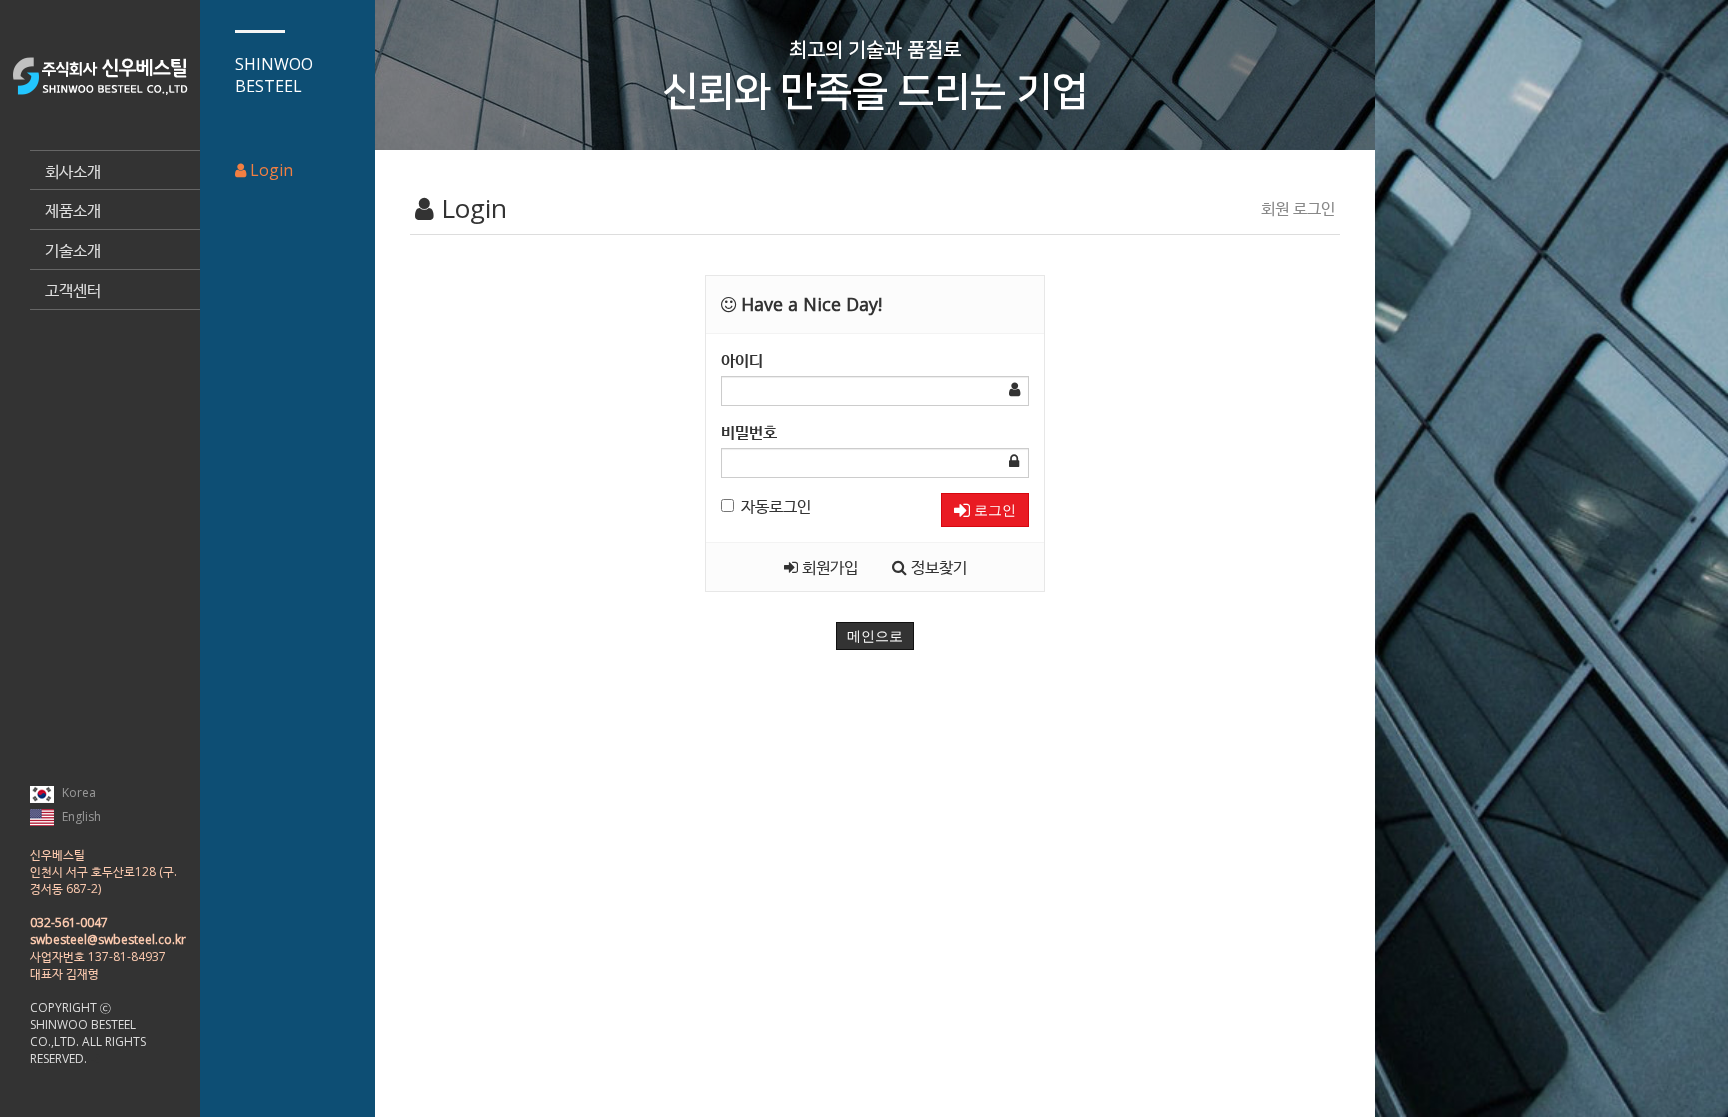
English (80, 816)
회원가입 (828, 567)
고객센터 (73, 290)
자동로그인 (776, 506)
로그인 (993, 510)
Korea (77, 792)
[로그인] (95, 1058)
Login (269, 170)
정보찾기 (937, 567)
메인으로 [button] (875, 636)
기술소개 (73, 250)
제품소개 (73, 210)
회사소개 (73, 171)
